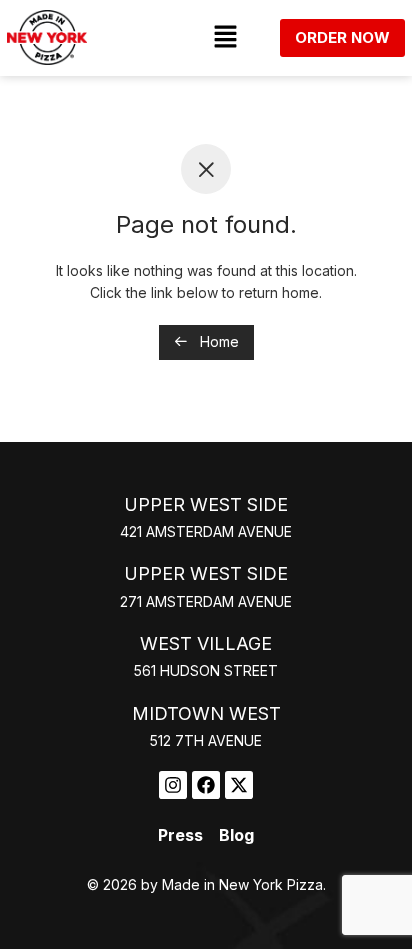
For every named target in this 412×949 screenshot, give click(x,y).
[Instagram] (173, 785)
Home (217, 341)
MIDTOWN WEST (206, 713)
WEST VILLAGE (206, 643)
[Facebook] (206, 785)
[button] (225, 37)
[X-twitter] (239, 785)
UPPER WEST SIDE (206, 504)
